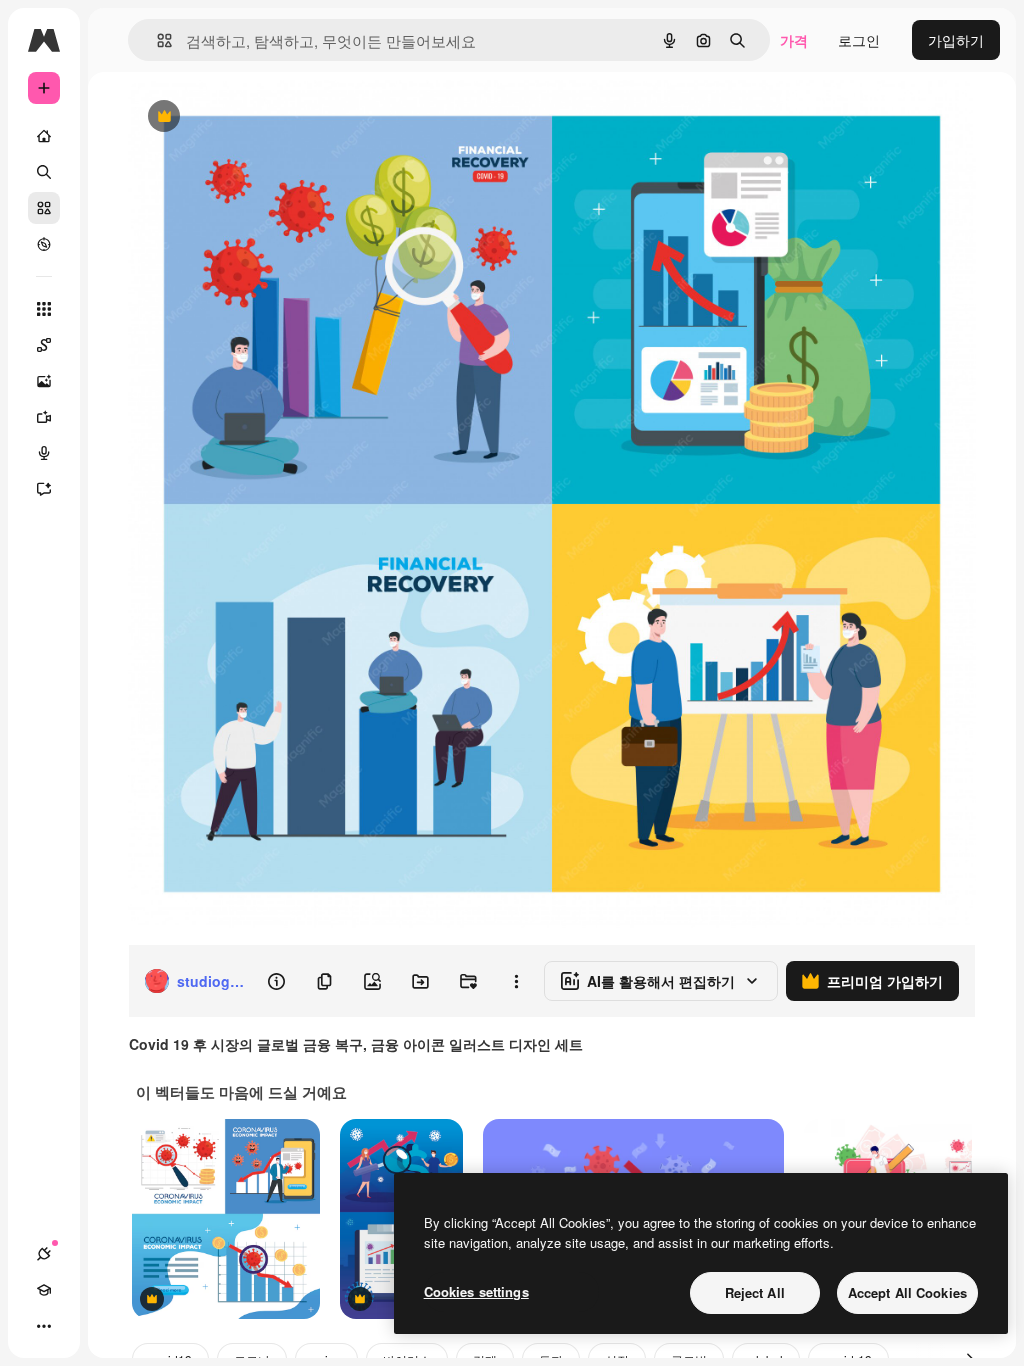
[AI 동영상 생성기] (44, 417)
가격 (794, 40)
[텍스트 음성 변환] (44, 453)
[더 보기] (44, 1326)
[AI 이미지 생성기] (44, 381)
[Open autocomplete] (156, 40)
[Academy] (44, 1290)
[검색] (44, 172)
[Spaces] (44, 345)
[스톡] (44, 208)
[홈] (44, 136)
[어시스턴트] (44, 489)
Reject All (755, 1292)
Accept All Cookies (907, 1292)
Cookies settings (476, 1291)
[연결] (44, 1254)
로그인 (859, 40)
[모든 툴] (44, 309)
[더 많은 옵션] (516, 981)
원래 (243, 117)
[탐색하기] (44, 244)
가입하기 (956, 40)
